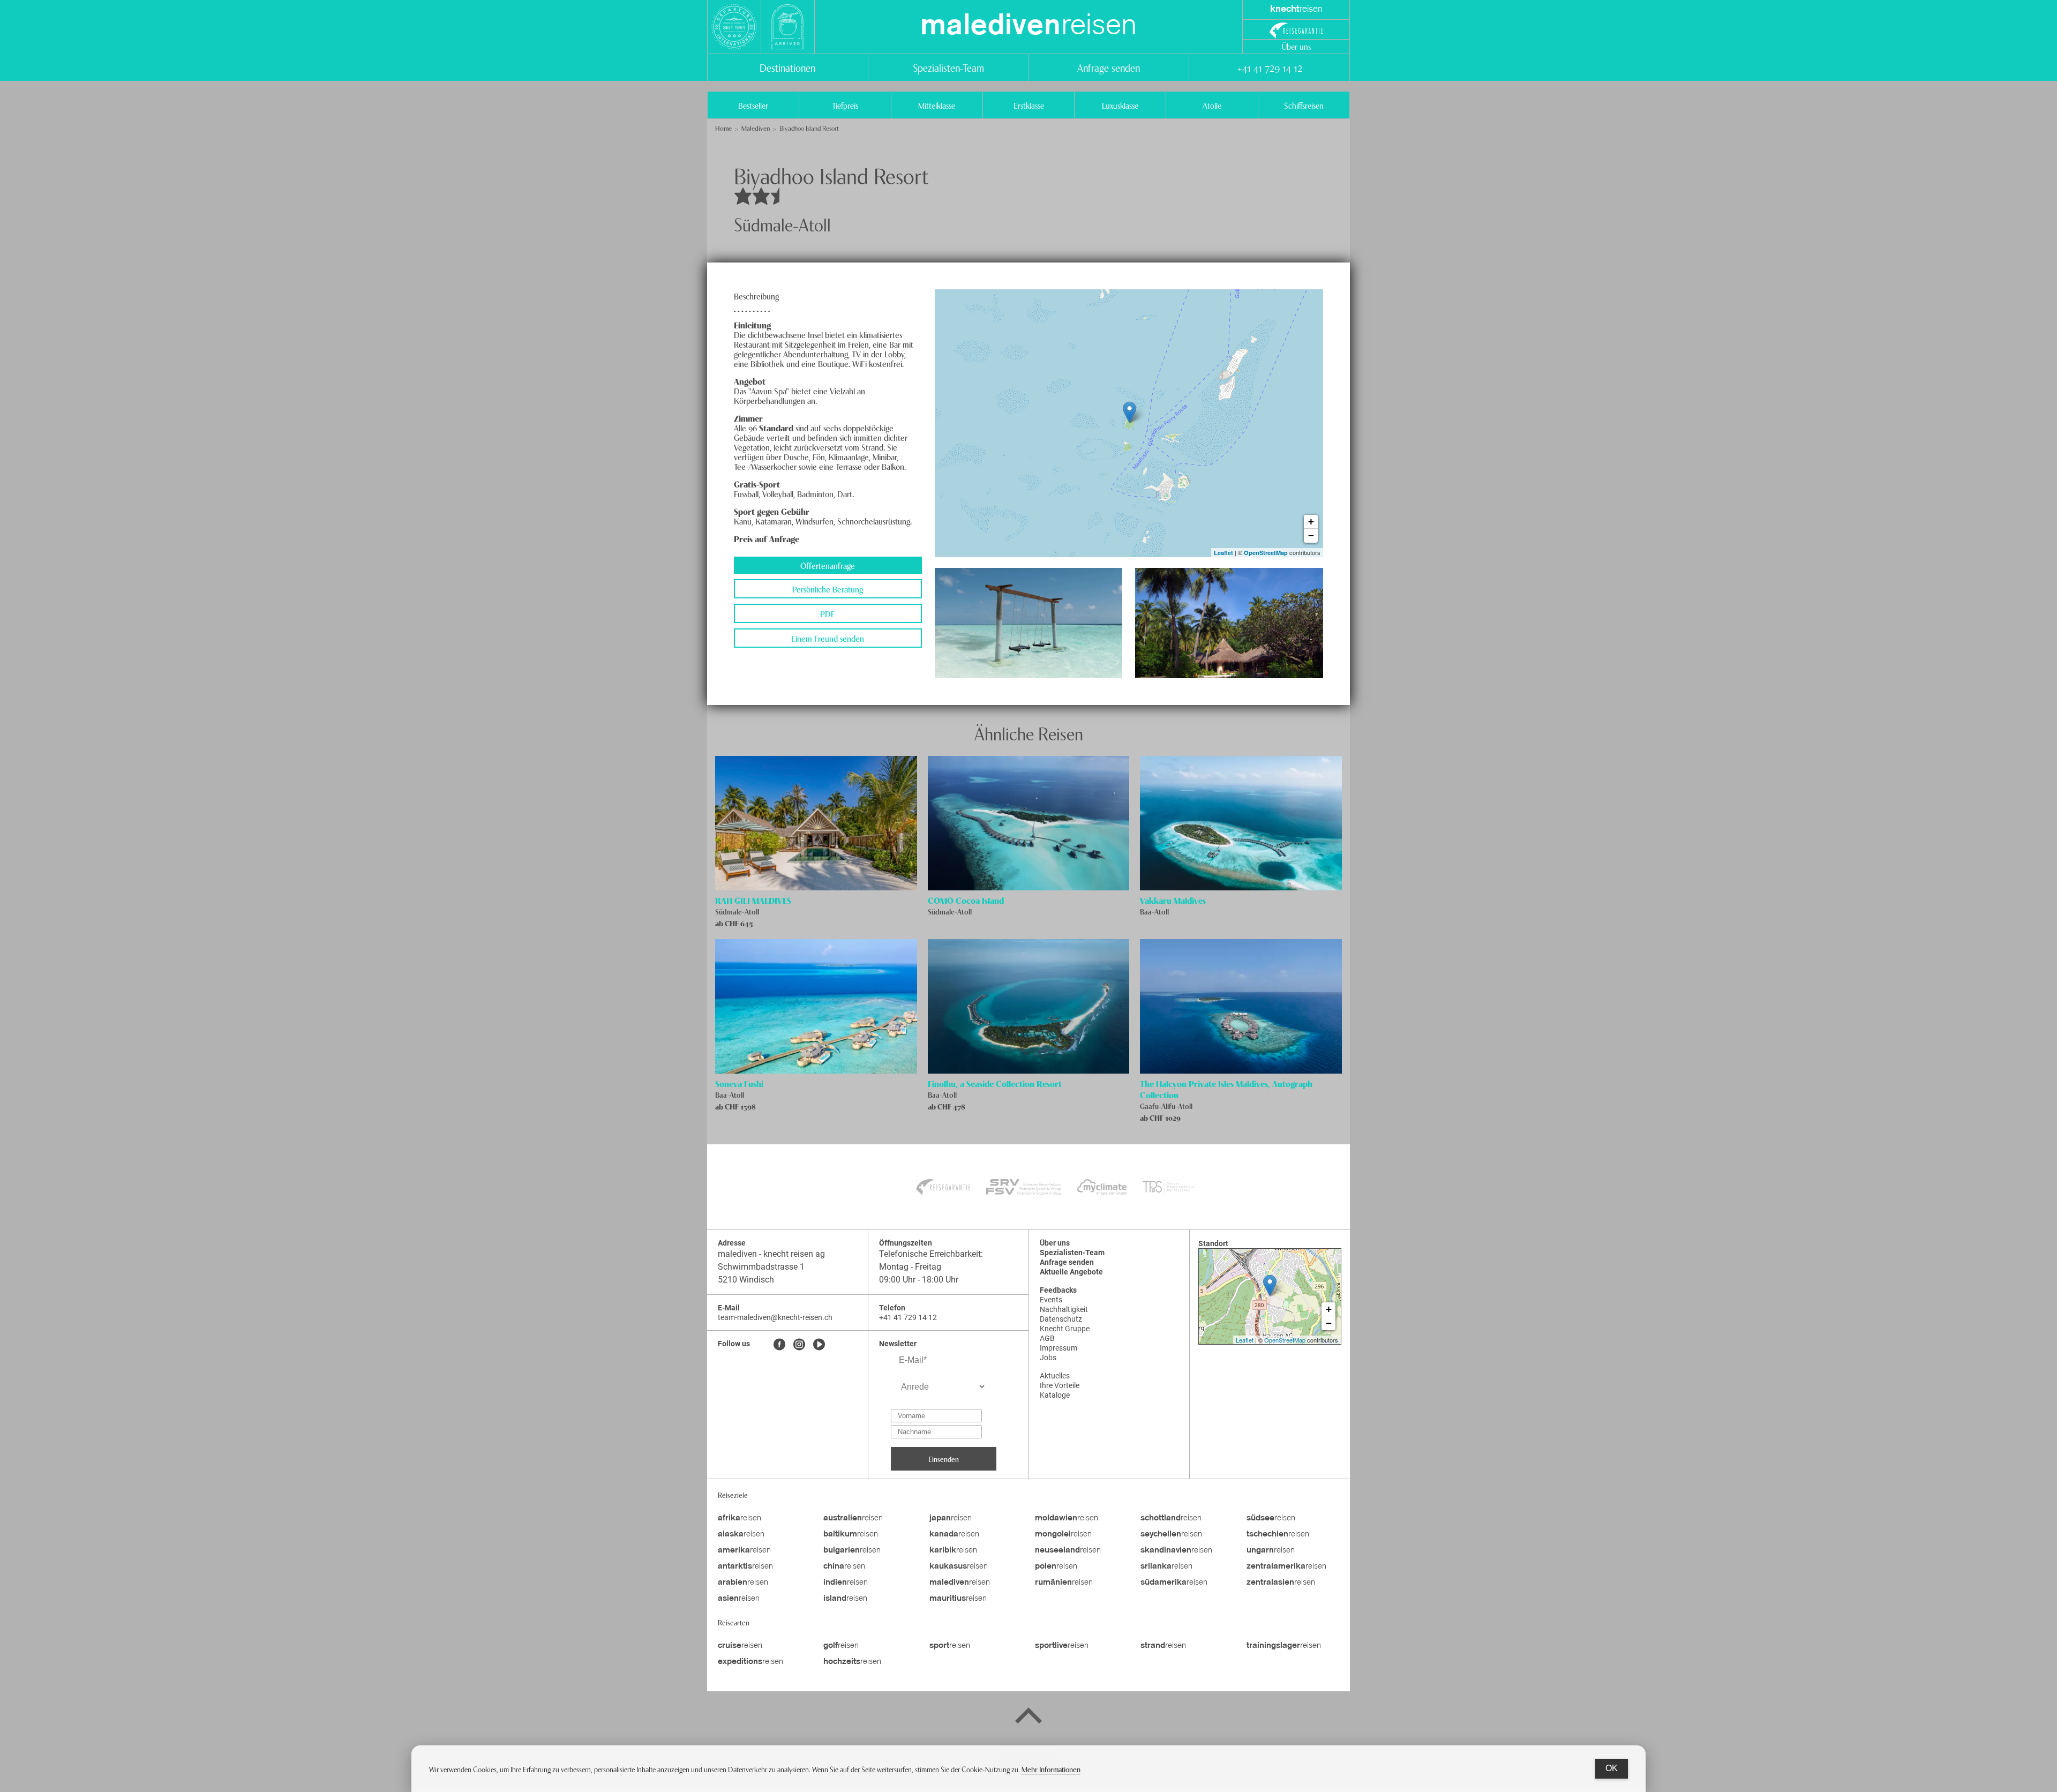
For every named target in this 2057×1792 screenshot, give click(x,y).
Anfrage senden (1109, 67)
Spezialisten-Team (948, 67)
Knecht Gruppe (1065, 1329)
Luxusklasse (1120, 105)
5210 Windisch (746, 1280)
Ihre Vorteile (1060, 1385)
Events (1051, 1300)
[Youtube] (819, 1345)
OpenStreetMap (1266, 553)
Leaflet (1223, 553)
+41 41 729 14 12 (1269, 67)
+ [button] (1311, 522)
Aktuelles (1055, 1376)
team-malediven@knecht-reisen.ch (775, 1317)
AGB (1047, 1338)
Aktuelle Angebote (1071, 1272)
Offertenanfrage (828, 565)
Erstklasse (1029, 105)
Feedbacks (1058, 1290)
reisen (1028, 27)
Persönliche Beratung (828, 589)
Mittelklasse (937, 105)
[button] (1029, 623)
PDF (828, 613)
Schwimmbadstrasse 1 (761, 1267)
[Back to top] (1028, 1718)
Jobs (1048, 1358)
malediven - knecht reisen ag (771, 1254)
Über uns (1296, 46)
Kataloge (1055, 1395)
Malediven (756, 128)
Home (723, 128)
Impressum (1058, 1348)
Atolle (1212, 105)
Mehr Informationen (1051, 1769)
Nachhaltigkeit (1064, 1309)
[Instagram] (799, 1345)
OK (1612, 1768)
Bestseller (753, 105)
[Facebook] (779, 1345)
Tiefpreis (845, 105)
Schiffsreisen (1304, 105)
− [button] (1311, 535)
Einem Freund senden (828, 638)
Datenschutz (1061, 1319)
